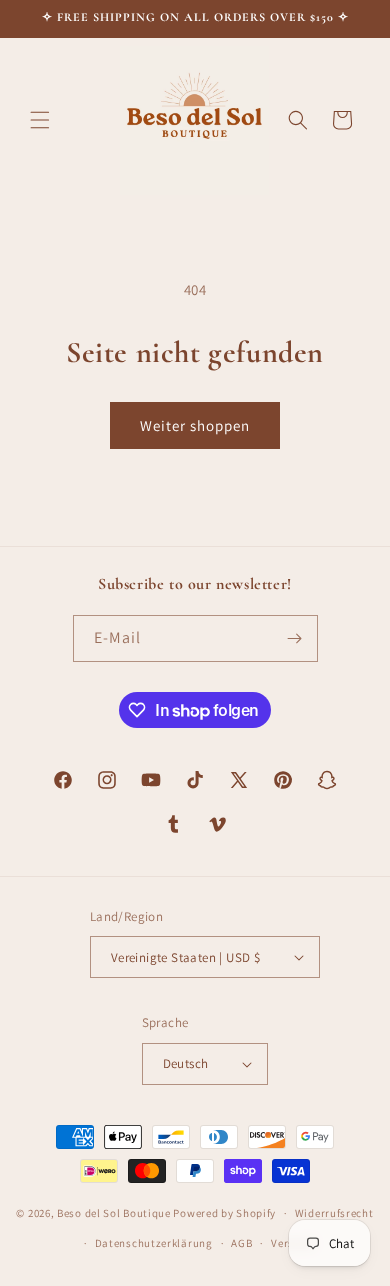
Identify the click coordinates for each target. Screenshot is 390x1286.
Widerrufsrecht (334, 1213)
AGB (241, 1243)
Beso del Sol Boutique (114, 1213)
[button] (40, 120)
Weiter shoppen (195, 425)
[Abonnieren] (295, 638)
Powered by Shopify (224, 1213)
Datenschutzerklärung (154, 1243)
